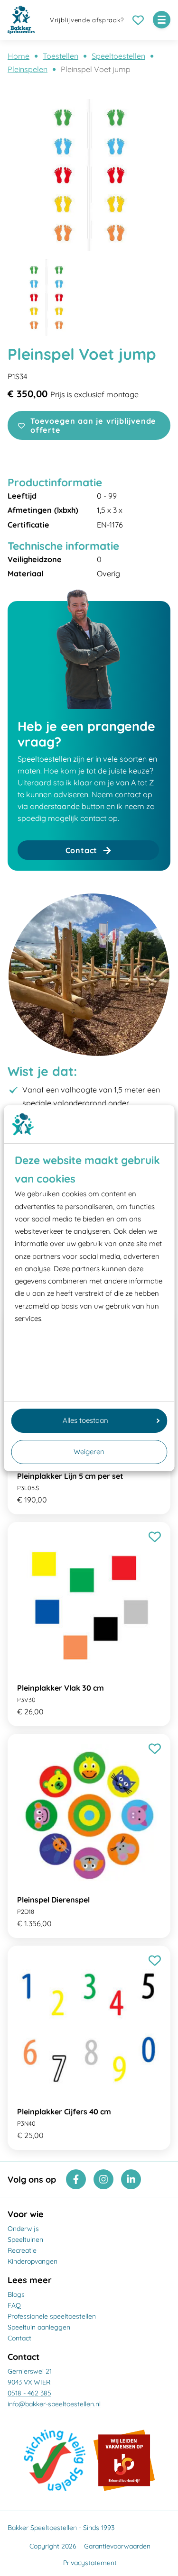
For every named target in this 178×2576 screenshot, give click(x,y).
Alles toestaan (85, 1420)
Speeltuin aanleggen (39, 2327)
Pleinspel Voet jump (96, 69)
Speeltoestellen (118, 56)
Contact (19, 2338)
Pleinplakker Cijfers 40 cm (64, 2112)
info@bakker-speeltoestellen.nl (54, 2404)
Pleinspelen (28, 69)
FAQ (14, 2305)
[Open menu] (162, 20)
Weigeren (89, 1452)
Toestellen (61, 56)
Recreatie (22, 2250)
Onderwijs (23, 2229)
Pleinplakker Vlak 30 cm (61, 1688)
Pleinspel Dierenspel (53, 1900)
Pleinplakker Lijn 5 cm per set (70, 1476)
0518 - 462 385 (29, 2393)
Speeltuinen (25, 2239)
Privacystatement (90, 2563)
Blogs (16, 2294)
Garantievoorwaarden (117, 2546)
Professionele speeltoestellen (52, 2316)
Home (19, 56)
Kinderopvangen (33, 2261)
